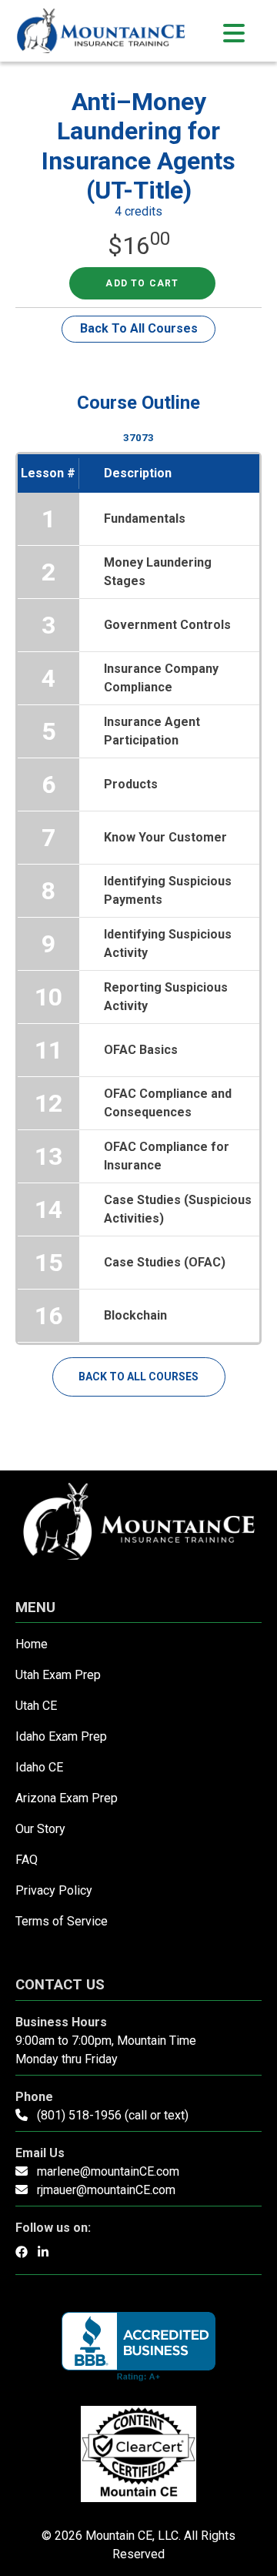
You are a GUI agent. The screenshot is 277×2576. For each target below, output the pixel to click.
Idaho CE (39, 1767)
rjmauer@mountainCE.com (106, 2190)
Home (32, 1644)
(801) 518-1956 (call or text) (113, 2115)
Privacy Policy (54, 1890)
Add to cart (142, 283)
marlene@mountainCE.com (108, 2171)
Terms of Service (62, 1921)
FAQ (27, 1860)
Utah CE (36, 1706)
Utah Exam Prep (58, 1675)
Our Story (40, 1829)
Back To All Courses (139, 328)
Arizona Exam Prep (67, 1798)
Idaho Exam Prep (61, 1736)
